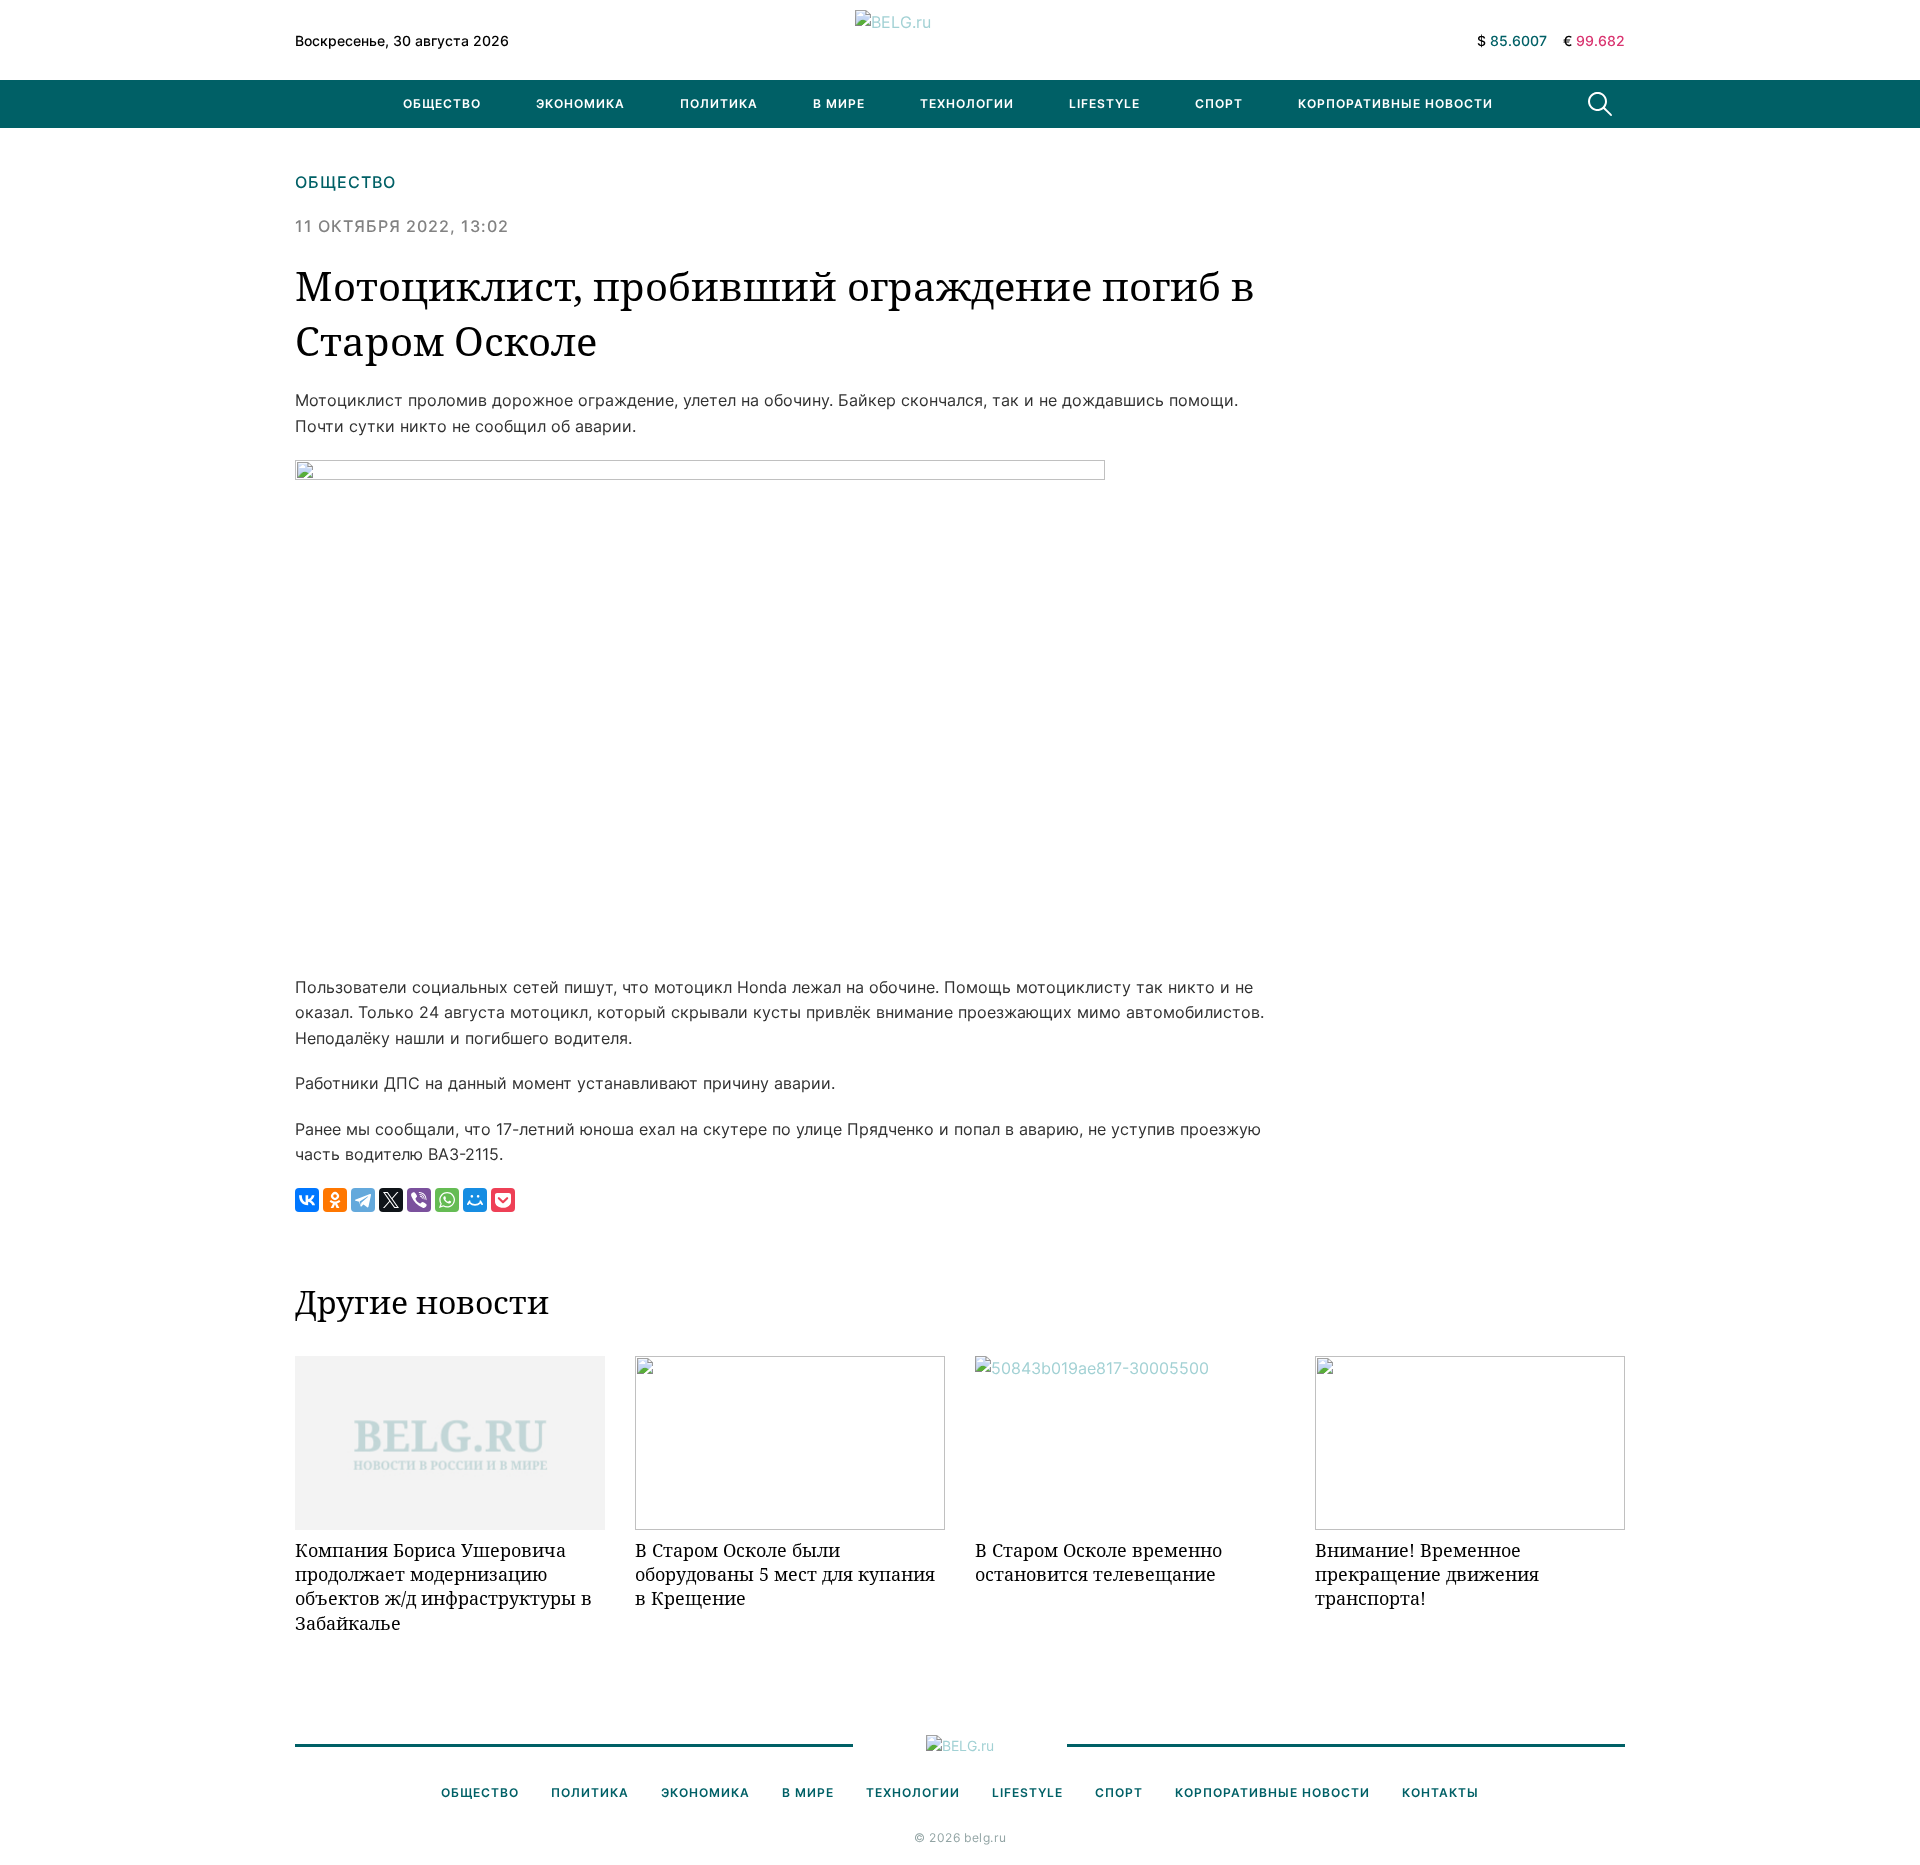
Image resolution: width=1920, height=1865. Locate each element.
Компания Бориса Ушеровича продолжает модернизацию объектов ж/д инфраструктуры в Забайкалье (443, 1586)
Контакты (1440, 1792)
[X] (391, 1200)
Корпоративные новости (1395, 103)
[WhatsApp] (447, 1200)
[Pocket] (503, 1200)
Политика (719, 103)
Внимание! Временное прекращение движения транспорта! (1427, 1574)
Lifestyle (1104, 103)
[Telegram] (363, 1200)
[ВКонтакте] (307, 1200)
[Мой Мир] (475, 1200)
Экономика (580, 103)
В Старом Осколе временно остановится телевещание (1098, 1562)
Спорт (1219, 103)
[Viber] (419, 1200)
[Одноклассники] (335, 1200)
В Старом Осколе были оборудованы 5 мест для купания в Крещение (785, 1574)
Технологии (967, 103)
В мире (839, 103)
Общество (442, 103)
